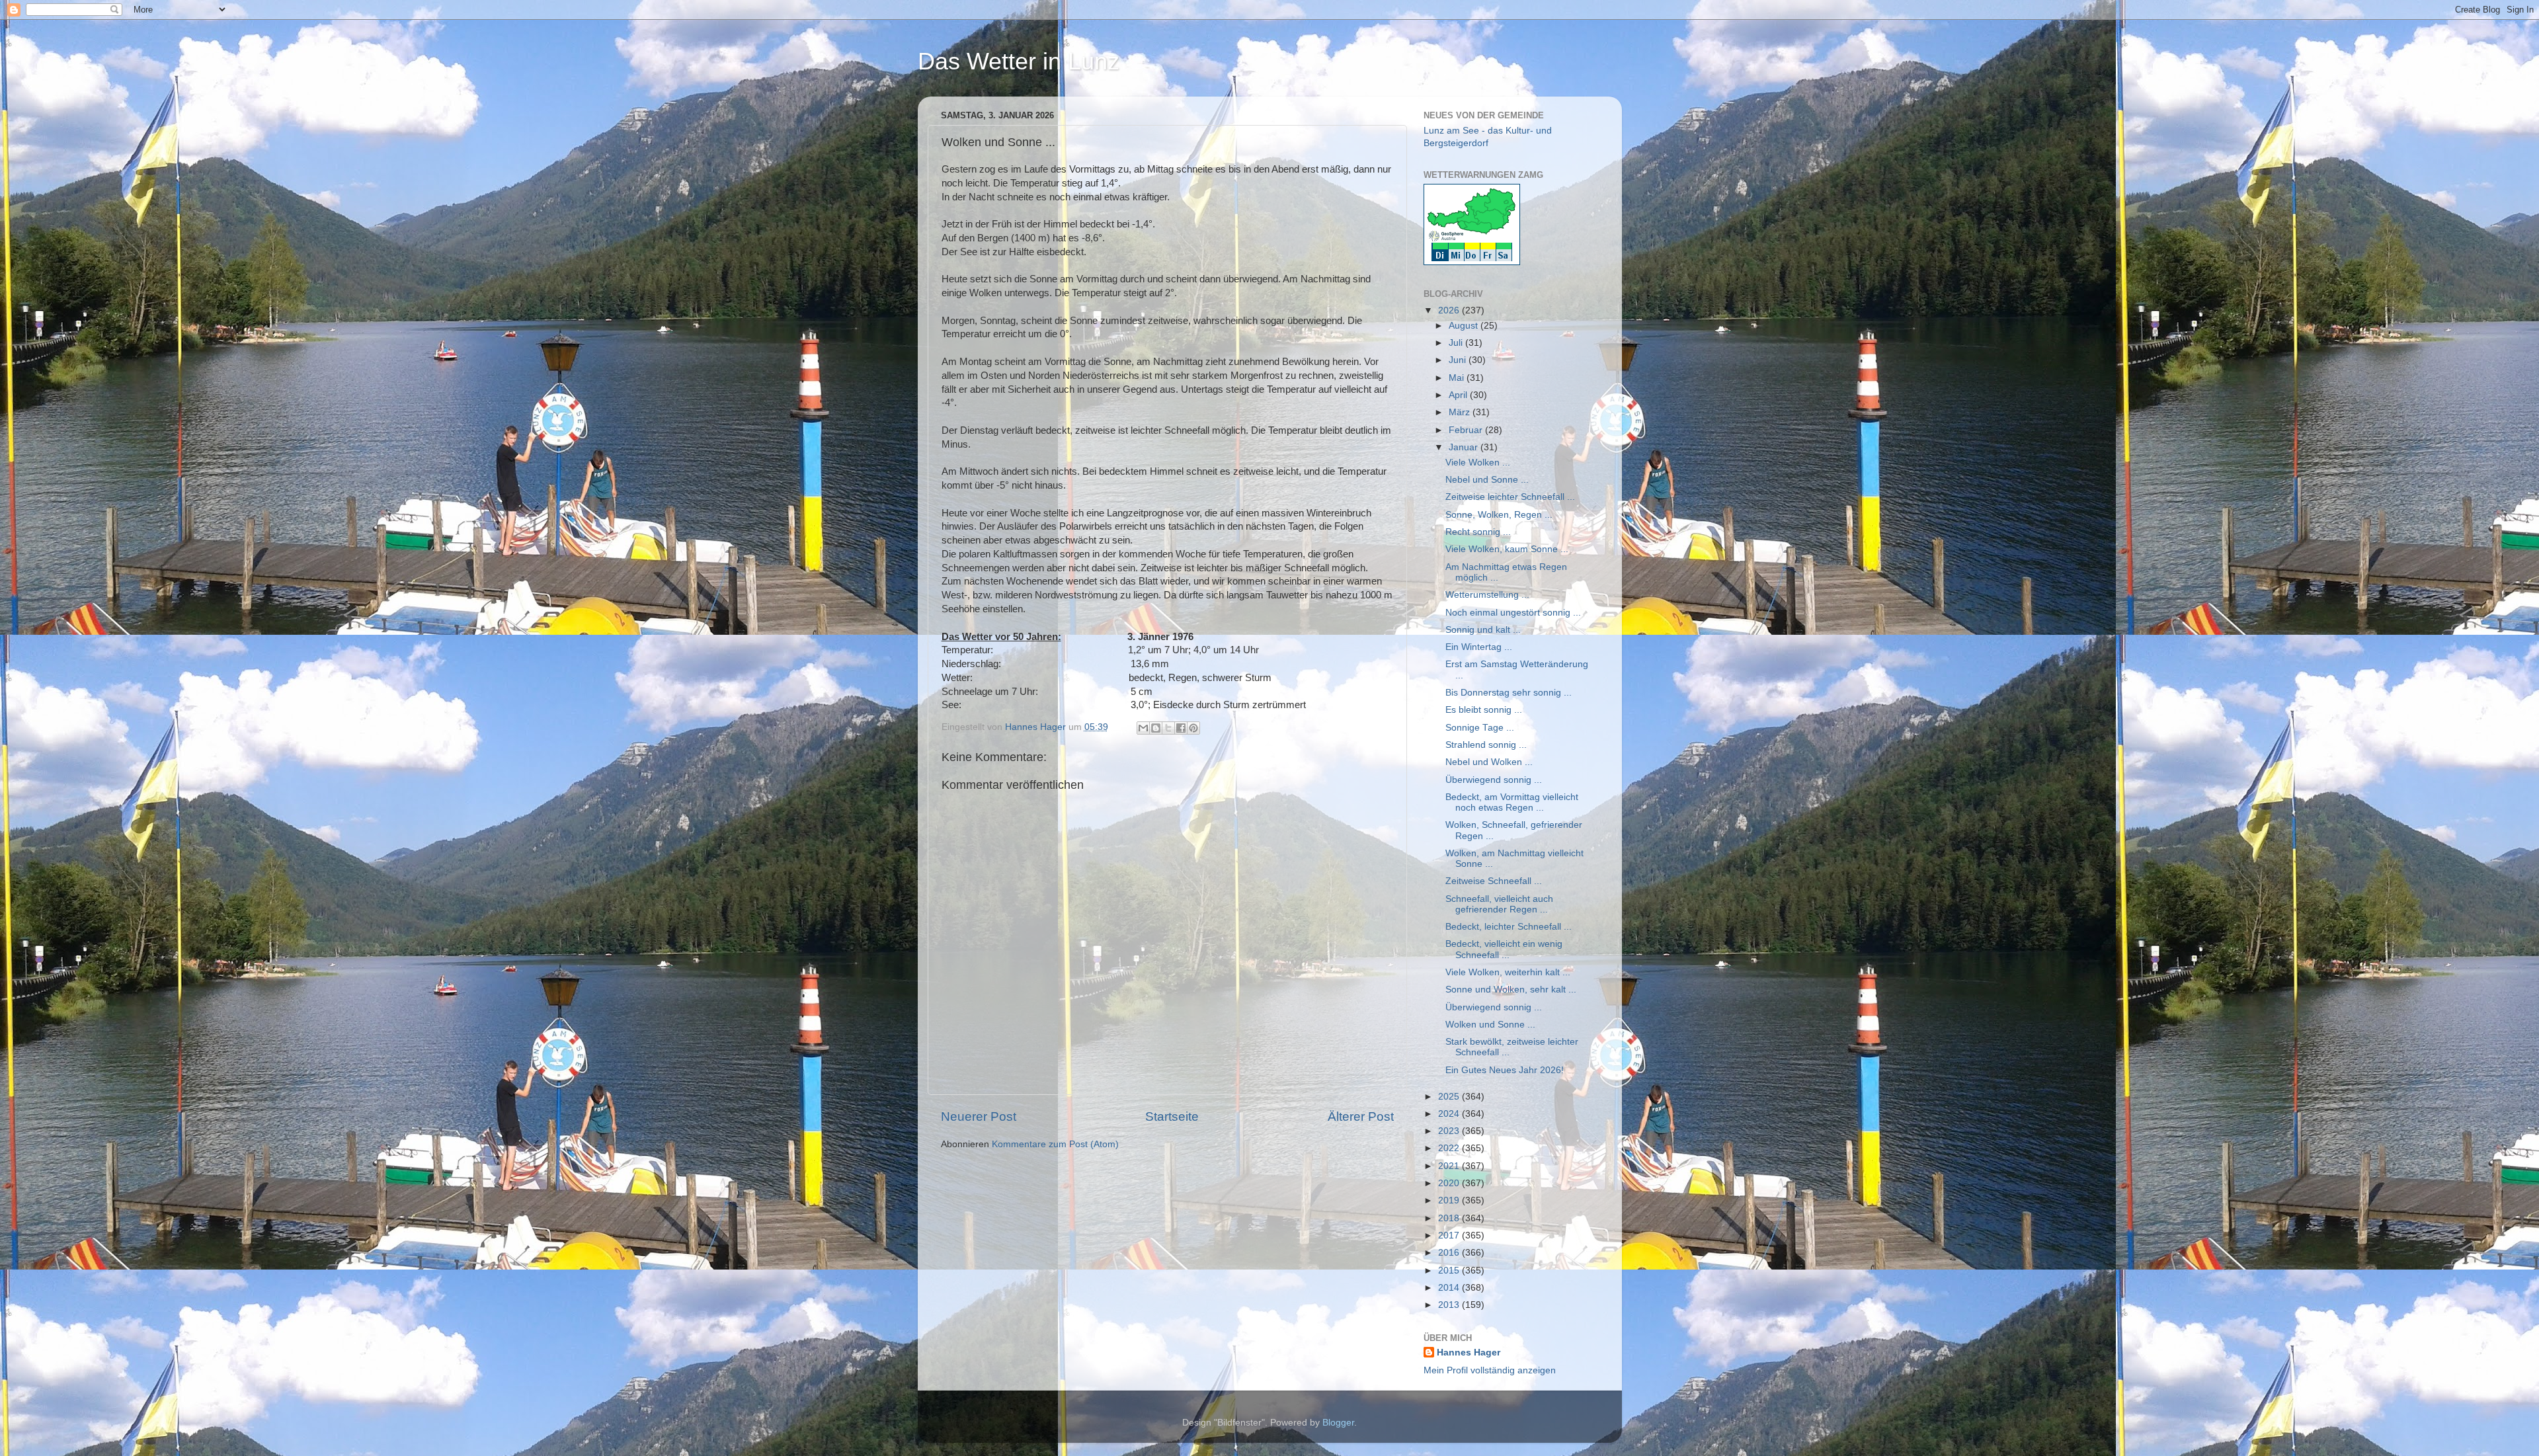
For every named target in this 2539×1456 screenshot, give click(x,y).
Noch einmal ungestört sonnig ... (1513, 613)
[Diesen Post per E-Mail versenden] (1143, 728)
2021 (1450, 1166)
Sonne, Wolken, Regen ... (1499, 515)
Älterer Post (1361, 1116)
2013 (1450, 1305)
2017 (1450, 1235)
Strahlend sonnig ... (1486, 745)
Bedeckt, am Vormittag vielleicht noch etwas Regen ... (1512, 802)
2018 (1450, 1218)
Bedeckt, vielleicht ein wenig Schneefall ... (1504, 949)
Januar (1465, 447)
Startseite (1172, 1116)
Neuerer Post (979, 1116)
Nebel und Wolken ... (1489, 762)
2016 (1450, 1253)
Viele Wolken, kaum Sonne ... (1507, 549)
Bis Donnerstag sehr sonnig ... (1509, 693)
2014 (1450, 1288)
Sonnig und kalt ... (1483, 630)
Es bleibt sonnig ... (1484, 710)
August (1465, 326)
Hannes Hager (1469, 1353)
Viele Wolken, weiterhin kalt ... (1508, 972)
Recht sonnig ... (1478, 532)
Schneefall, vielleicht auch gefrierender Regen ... (1499, 904)
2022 (1450, 1148)
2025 (1450, 1097)
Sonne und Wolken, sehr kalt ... (1511, 990)
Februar (1467, 430)
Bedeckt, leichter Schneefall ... (1509, 927)
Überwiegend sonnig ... (1494, 780)
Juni (1459, 360)
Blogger (1338, 1423)
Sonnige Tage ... (1480, 728)
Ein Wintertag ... (1479, 647)
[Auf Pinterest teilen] (1193, 728)
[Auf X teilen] (1168, 728)
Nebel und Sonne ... (1487, 480)
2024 (1450, 1114)
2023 (1450, 1131)
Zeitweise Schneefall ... (1494, 881)
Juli (1457, 343)
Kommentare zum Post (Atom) (1055, 1144)
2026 (1450, 310)
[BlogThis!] (1156, 728)
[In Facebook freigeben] (1181, 728)
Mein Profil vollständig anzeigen (1490, 1370)
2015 (1450, 1271)
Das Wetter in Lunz (1019, 61)
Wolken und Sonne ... (1490, 1025)
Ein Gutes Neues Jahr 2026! (1505, 1070)
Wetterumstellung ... (1487, 595)
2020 (1450, 1183)
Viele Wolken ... (1478, 463)
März (1461, 412)
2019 (1450, 1200)
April (1459, 395)
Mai (1458, 378)
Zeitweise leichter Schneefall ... (1510, 497)
